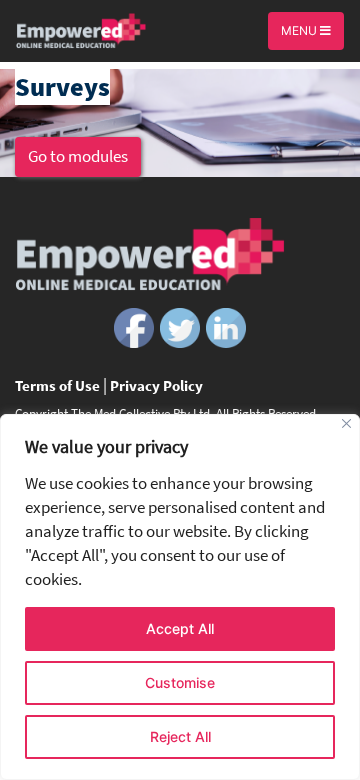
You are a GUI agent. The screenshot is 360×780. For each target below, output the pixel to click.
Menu (300, 30)
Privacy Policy (156, 385)
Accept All (180, 628)
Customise (180, 682)
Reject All (180, 736)
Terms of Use (57, 385)
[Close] (346, 423)
